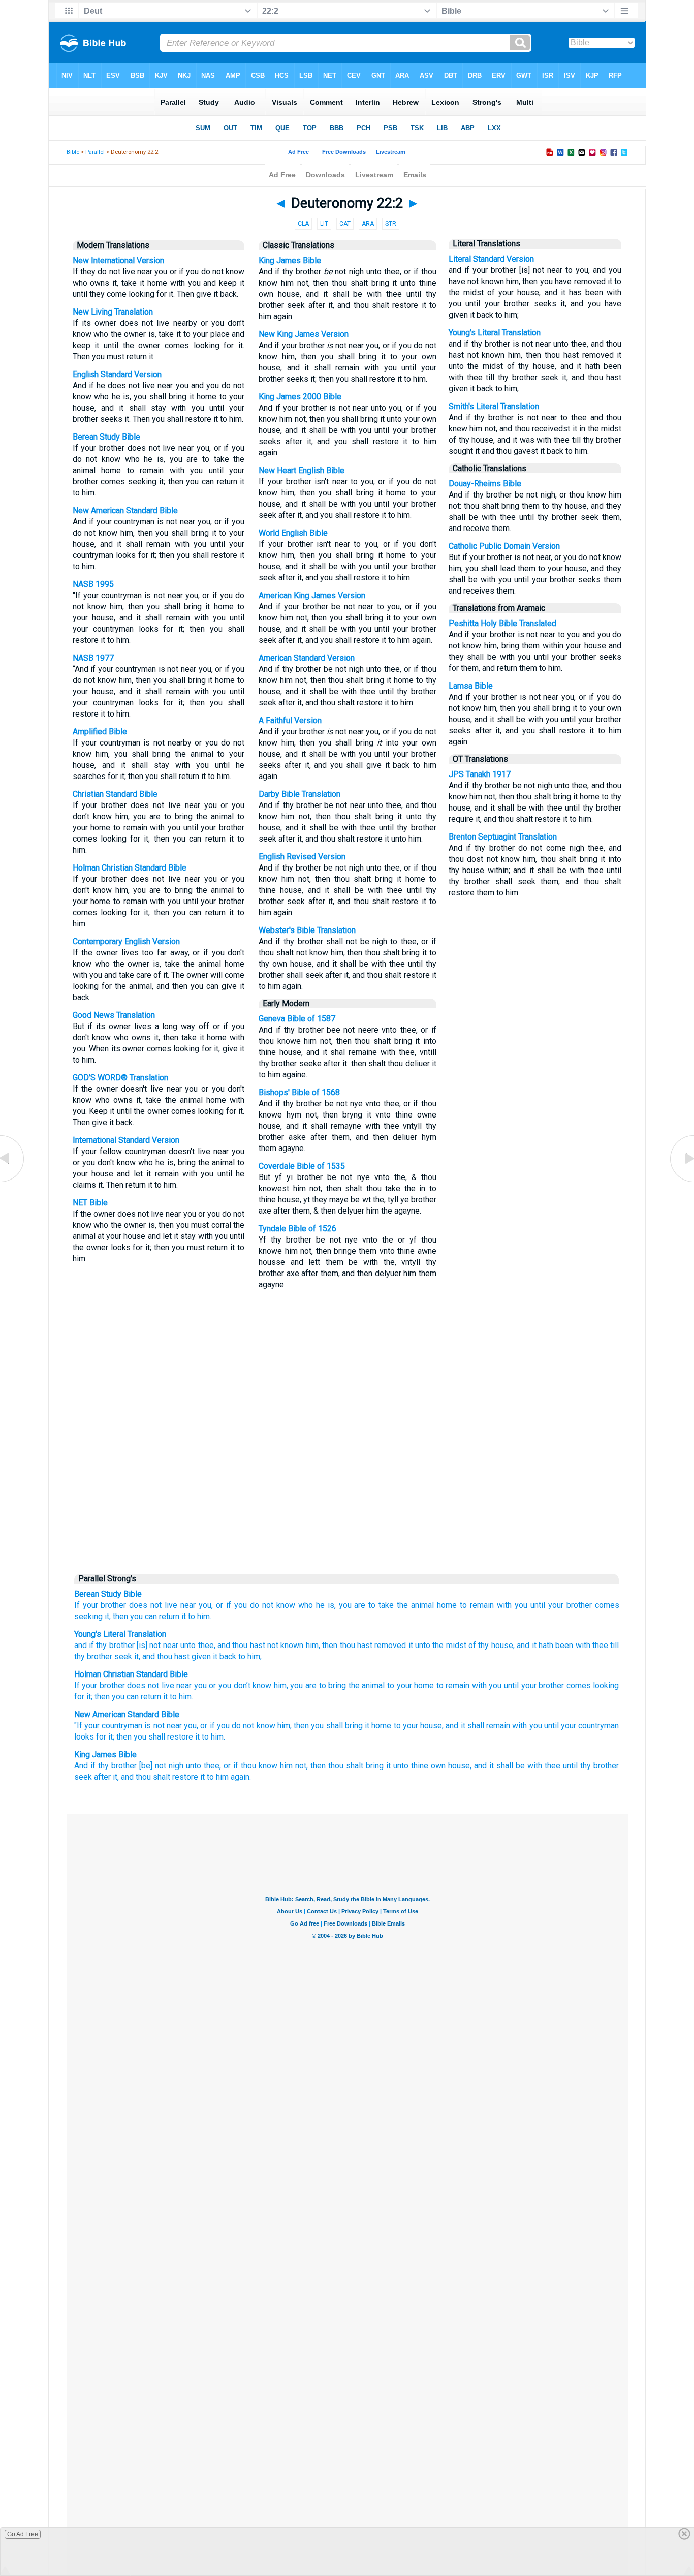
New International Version (118, 260)
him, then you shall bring (320, 1726)
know (262, 1685)
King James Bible (290, 260)
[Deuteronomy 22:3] (681, 1181)
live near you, (189, 1605)
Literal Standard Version (491, 259)
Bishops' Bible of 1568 (299, 1092)
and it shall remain (478, 1726)
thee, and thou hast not (237, 1645)
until (538, 1605)
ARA (368, 224)
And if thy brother (105, 1766)
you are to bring (318, 1685)
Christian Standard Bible (115, 794)
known (291, 1645)
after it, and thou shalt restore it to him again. (172, 1777)
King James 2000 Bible (300, 397)
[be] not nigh (161, 1766)
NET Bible (90, 1203)
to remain (477, 1605)
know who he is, (306, 1605)
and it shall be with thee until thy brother (546, 1766)
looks (84, 1737)
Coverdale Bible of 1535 (302, 1166)
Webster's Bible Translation (307, 930)
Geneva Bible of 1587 (297, 1019)
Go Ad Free (23, 2534)
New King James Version (304, 334)
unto (187, 1645)
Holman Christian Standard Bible (130, 868)
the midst (448, 1645)
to (391, 1685)
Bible (73, 152)
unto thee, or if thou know (232, 1766)
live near (177, 1685)
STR (391, 224)
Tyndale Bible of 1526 (297, 1229)
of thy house (490, 1645)
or (212, 1685)
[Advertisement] (347, 1490)
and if (84, 1645)
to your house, (419, 1726)
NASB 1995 (93, 584)
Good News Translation (114, 1015)
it (89, 1697)
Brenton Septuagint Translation (503, 837)
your (89, 1685)
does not (145, 1605)
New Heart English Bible (302, 470)
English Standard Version (117, 374)
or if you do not (245, 1605)
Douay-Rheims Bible (485, 484)
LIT (324, 224)
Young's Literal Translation (495, 333)
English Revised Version (302, 857)
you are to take (367, 1605)
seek (122, 1656)
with (581, 1645)
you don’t (234, 1685)
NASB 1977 (93, 658)
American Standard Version (307, 658)
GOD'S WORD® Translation (120, 1078)
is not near (163, 1726)
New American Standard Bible (125, 510)
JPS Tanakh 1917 (480, 774)
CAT (345, 224)
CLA (303, 224)
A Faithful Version (290, 720)
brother (112, 1685)
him (280, 1685)
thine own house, (441, 1766)
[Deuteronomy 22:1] (13, 1181)
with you (512, 1605)
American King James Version (312, 595)
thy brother (114, 1645)
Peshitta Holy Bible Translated (502, 623)
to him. (200, 1616)
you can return (136, 1697)
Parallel (95, 152)
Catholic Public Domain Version (504, 546)
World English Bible (293, 533)
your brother (105, 1605)
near (169, 1645)
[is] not (148, 1645)
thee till (605, 1645)
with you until (535, 1726)
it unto (418, 1645)
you (200, 1685)
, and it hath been (543, 1645)
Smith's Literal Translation (494, 406)
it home (378, 1726)
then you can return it (149, 1616)
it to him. (210, 1737)
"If (78, 1726)
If (77, 1605)
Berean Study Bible (106, 437)
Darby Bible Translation (299, 794)
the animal (415, 1605)
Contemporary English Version (126, 941)
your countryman (113, 1726)
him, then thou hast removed (355, 1645)
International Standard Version (126, 1140)
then (102, 1697)
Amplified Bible (100, 732)
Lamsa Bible (471, 686)
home (447, 1605)
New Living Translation (113, 312)
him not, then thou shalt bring (332, 1766)
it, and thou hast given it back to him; (197, 1656)
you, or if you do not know (230, 1726)
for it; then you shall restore (145, 1737)
